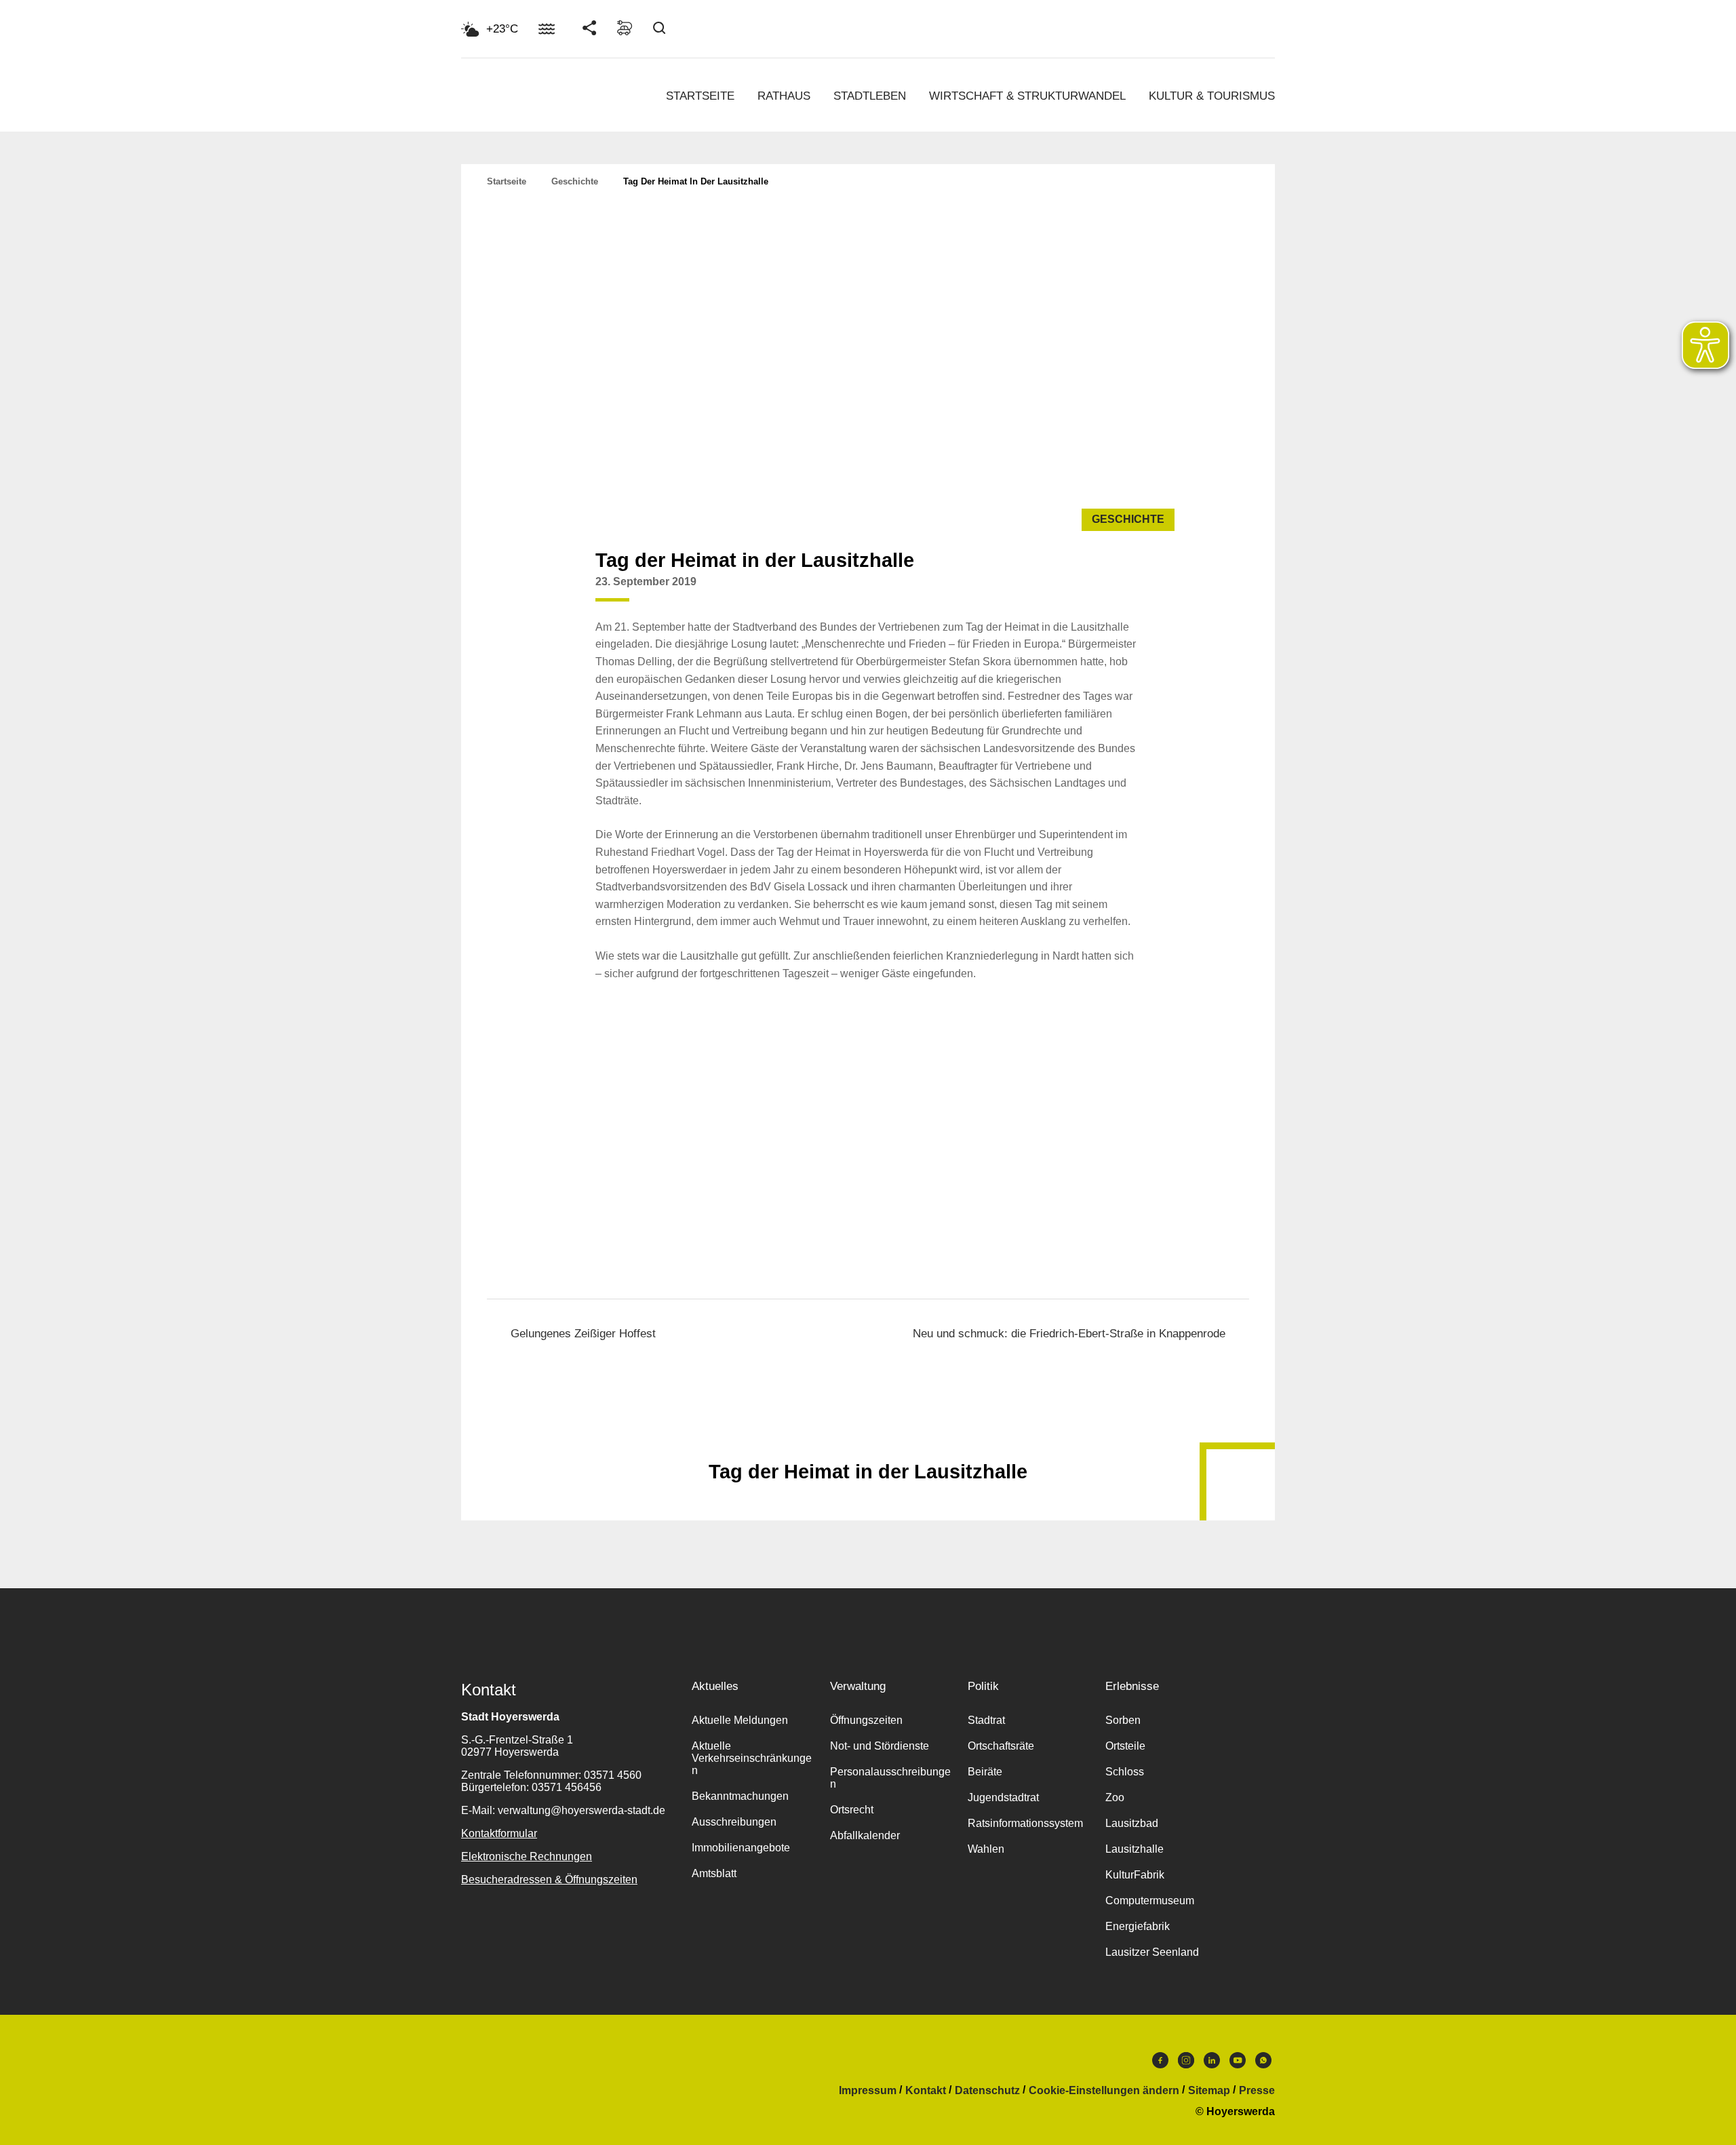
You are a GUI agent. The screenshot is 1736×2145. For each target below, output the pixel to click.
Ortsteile (1125, 1746)
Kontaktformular (499, 1833)
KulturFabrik (1135, 1875)
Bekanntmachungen (740, 1796)
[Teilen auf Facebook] (1076, 592)
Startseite (700, 96)
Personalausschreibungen (890, 1778)
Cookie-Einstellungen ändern (1104, 2091)
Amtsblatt (714, 1873)
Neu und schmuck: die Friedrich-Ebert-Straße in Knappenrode (1069, 1334)
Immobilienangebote (741, 1848)
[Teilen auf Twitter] (1101, 592)
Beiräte (985, 1772)
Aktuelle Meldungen (740, 1720)
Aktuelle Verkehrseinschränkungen (752, 1758)
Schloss (1125, 1772)
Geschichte (575, 181)
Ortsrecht (852, 1810)
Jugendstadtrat (1003, 1797)
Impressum (868, 2091)
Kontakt (926, 2091)
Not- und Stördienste (880, 1746)
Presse (1257, 2091)
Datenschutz (987, 2091)
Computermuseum (1150, 1901)
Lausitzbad (1132, 1823)
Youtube (1238, 2064)
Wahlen (986, 1849)
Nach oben (868, 1438)
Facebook (1160, 2064)
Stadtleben (870, 96)
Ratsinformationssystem (1025, 1823)
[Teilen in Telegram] (1153, 587)
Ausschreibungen (734, 1822)
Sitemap (1209, 2091)
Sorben (1123, 1720)
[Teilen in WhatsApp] (1127, 592)
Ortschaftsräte (1001, 1746)
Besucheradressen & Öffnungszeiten (549, 1880)
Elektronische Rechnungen (527, 1856)
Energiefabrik (1138, 1926)
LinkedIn (1212, 2064)
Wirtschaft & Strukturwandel (1027, 96)
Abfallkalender (865, 1835)
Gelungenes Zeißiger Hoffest (583, 1334)
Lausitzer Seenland (1152, 1952)
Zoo (1115, 1797)
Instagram (1186, 2064)
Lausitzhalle (1135, 1849)
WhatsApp (1263, 2064)
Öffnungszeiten (866, 1720)
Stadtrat (986, 1720)
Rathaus (784, 96)
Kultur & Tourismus (1212, 96)
